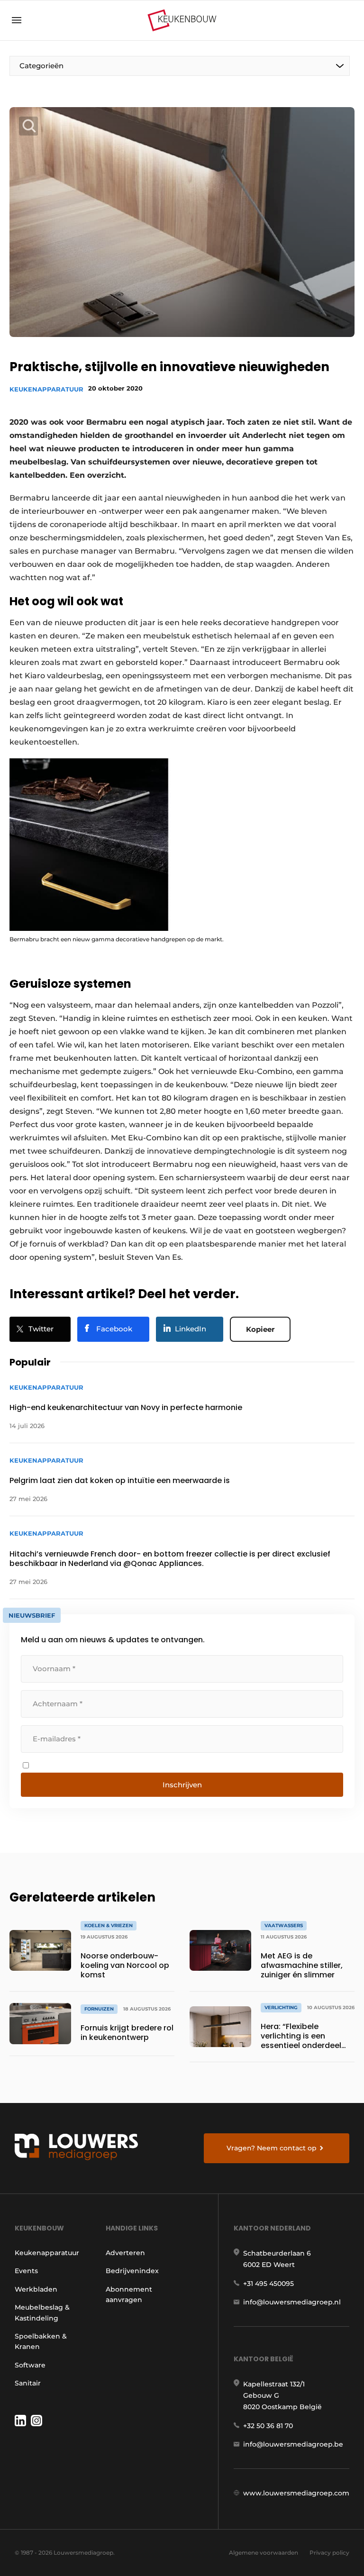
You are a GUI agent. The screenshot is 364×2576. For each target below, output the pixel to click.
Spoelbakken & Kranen (41, 2341)
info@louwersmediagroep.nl (292, 2302)
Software (30, 2365)
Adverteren (125, 2253)
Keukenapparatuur (46, 389)
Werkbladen (36, 2289)
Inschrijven (182, 1785)
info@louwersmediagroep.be (293, 2444)
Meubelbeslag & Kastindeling (42, 2312)
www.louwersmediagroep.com (296, 2493)
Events (26, 2271)
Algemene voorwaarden (264, 2553)
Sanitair (28, 2383)
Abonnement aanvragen (129, 2294)
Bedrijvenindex (132, 2271)
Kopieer (260, 1329)
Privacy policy (329, 2553)
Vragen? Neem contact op (272, 2148)
